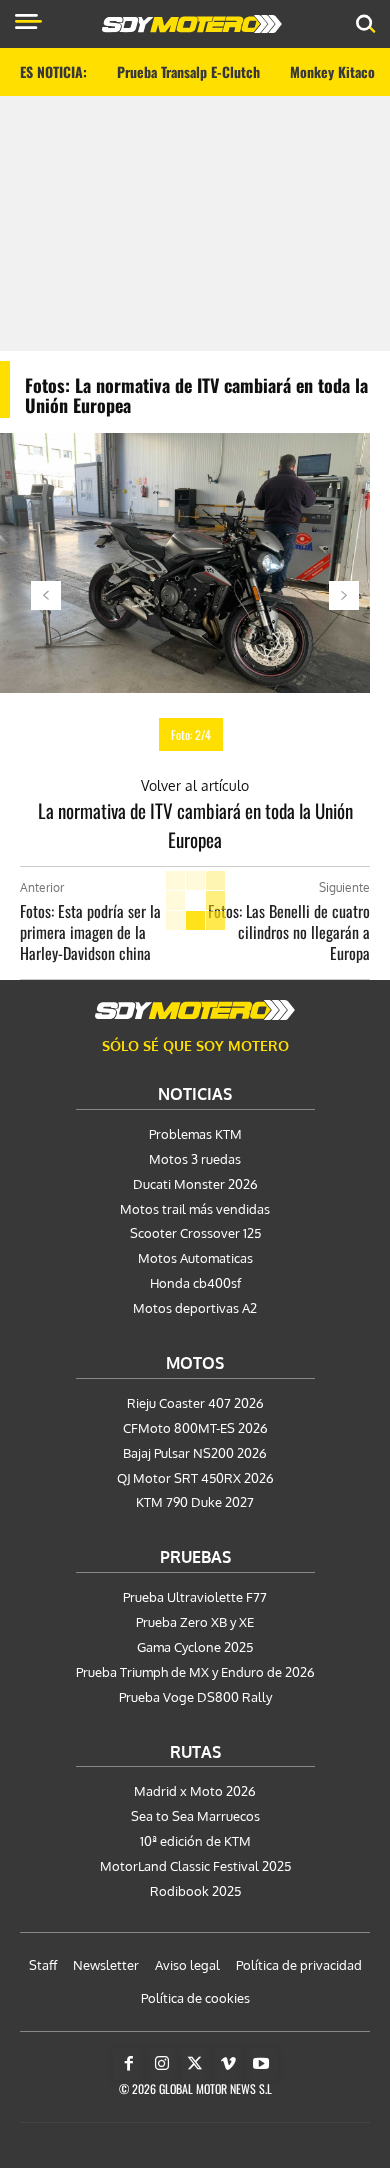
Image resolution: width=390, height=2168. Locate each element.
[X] (195, 2064)
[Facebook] (129, 2064)
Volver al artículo (195, 785)
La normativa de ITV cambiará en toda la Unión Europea (195, 824)
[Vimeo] (228, 2064)
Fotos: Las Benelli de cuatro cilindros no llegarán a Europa (289, 932)
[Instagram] (162, 2064)
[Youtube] (261, 2064)
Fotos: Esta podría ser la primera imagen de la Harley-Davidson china (90, 932)
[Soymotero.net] (195, 1010)
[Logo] (192, 24)
